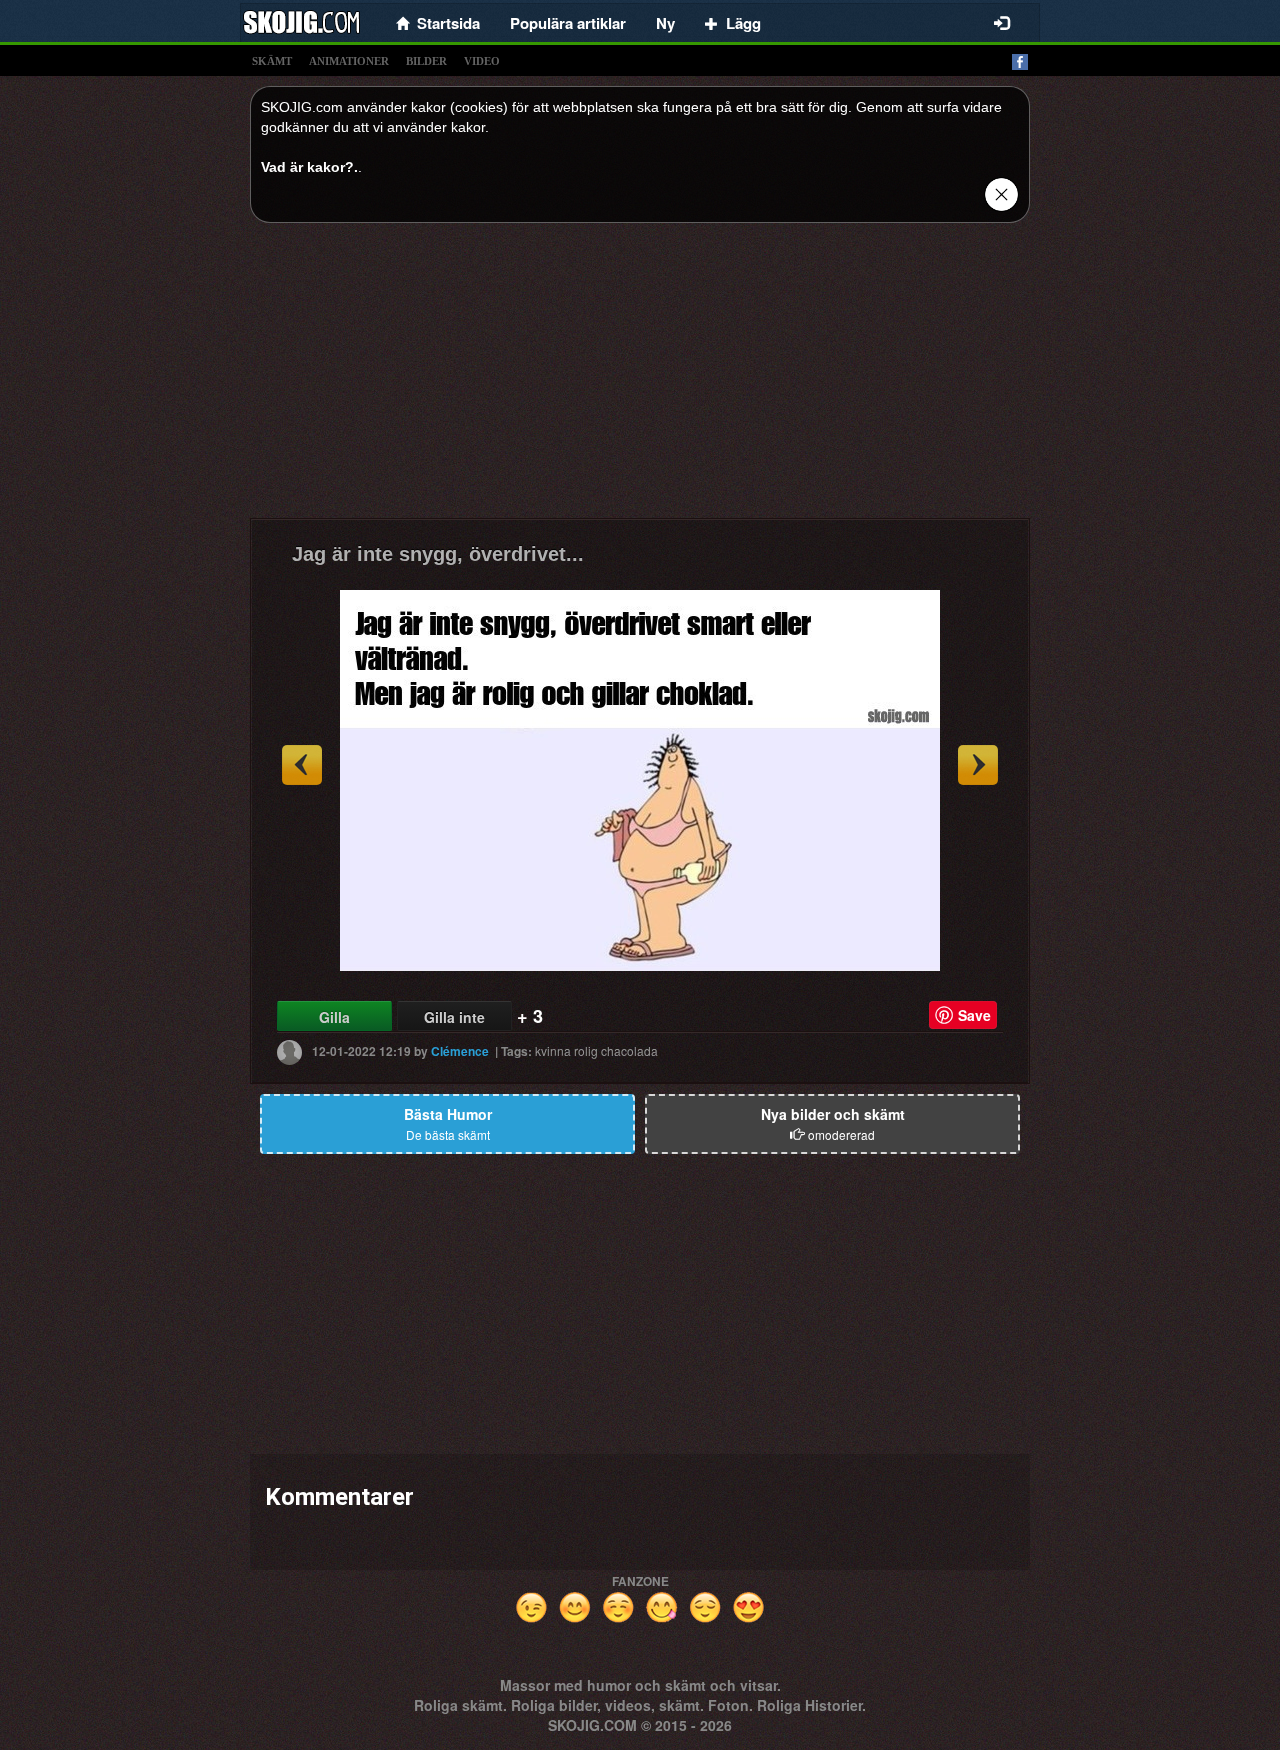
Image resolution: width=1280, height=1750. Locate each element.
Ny (665, 23)
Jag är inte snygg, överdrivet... (438, 554)
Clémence (460, 1051)
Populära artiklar (568, 23)
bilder (426, 61)
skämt (272, 61)
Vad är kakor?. (309, 167)
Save (974, 1015)
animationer (349, 61)
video (482, 61)
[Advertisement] (640, 378)
